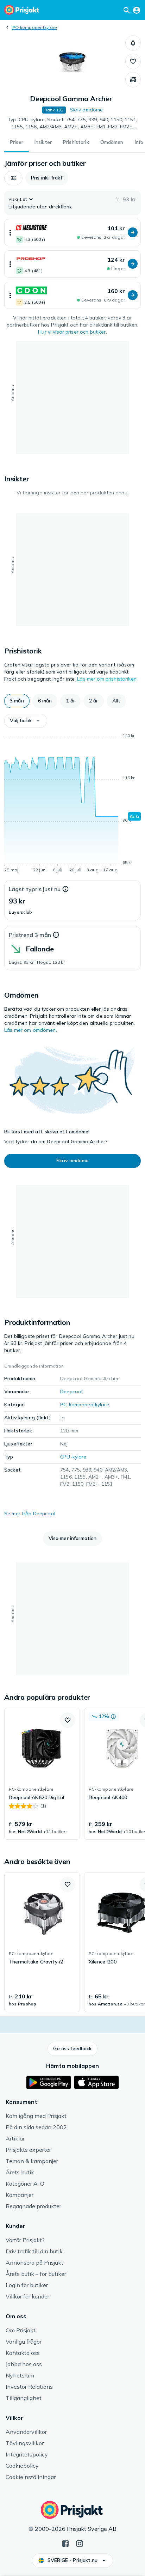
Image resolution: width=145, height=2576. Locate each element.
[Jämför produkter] (133, 80)
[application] (72, 804)
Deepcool (71, 1391)
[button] (133, 43)
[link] (42, 1774)
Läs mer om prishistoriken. (107, 679)
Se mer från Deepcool (30, 1514)
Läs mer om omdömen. (31, 1030)
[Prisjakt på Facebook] (65, 2543)
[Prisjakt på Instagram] (80, 2543)
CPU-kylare (73, 1457)
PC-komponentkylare (35, 27)
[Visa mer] (10, 233)
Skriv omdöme (87, 110)
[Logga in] (137, 10)
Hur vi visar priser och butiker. (72, 332)
